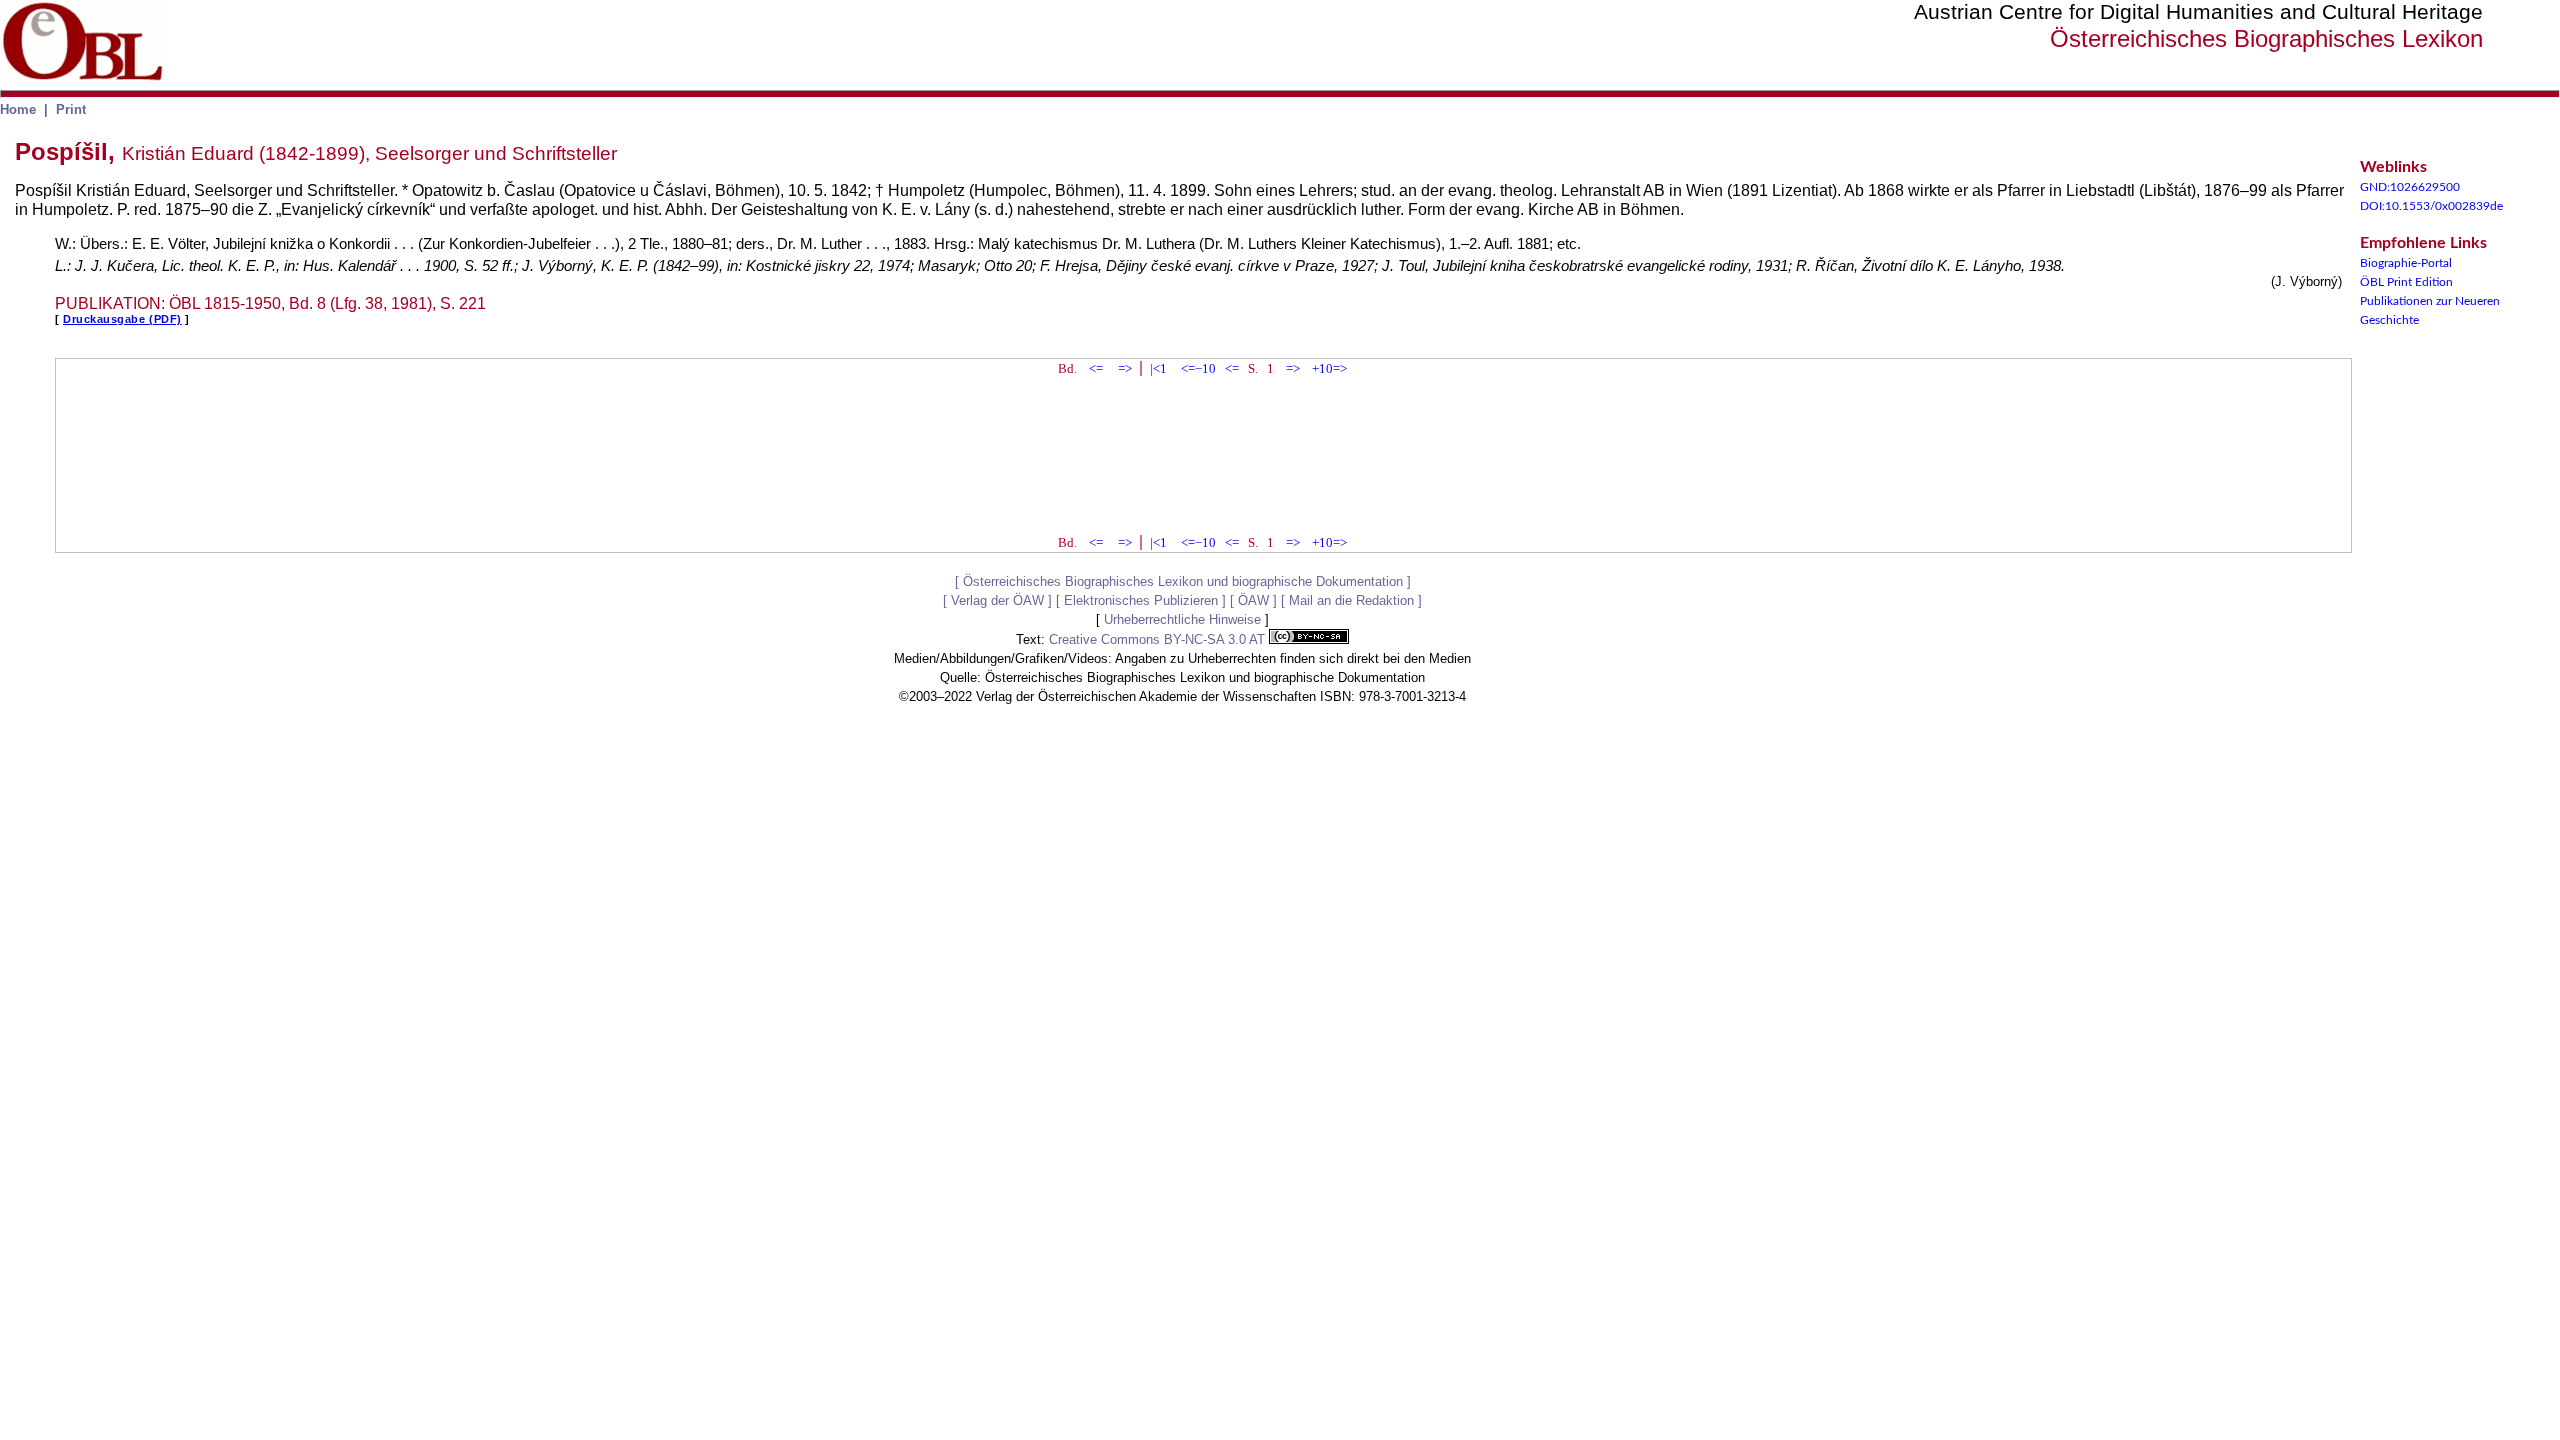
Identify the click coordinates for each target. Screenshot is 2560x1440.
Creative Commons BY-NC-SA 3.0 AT (1159, 639)
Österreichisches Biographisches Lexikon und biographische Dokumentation (1183, 581)
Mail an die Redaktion (1351, 600)
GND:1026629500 (2410, 187)
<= (1096, 368)
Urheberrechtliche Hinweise (1182, 619)
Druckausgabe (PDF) (122, 319)
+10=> (1329, 368)
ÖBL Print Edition (2406, 282)
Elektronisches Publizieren (1141, 600)
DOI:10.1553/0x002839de (2431, 206)
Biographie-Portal (2406, 263)
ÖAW (1253, 600)
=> (1125, 368)
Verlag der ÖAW (997, 600)
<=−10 (1198, 368)
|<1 (1158, 368)
